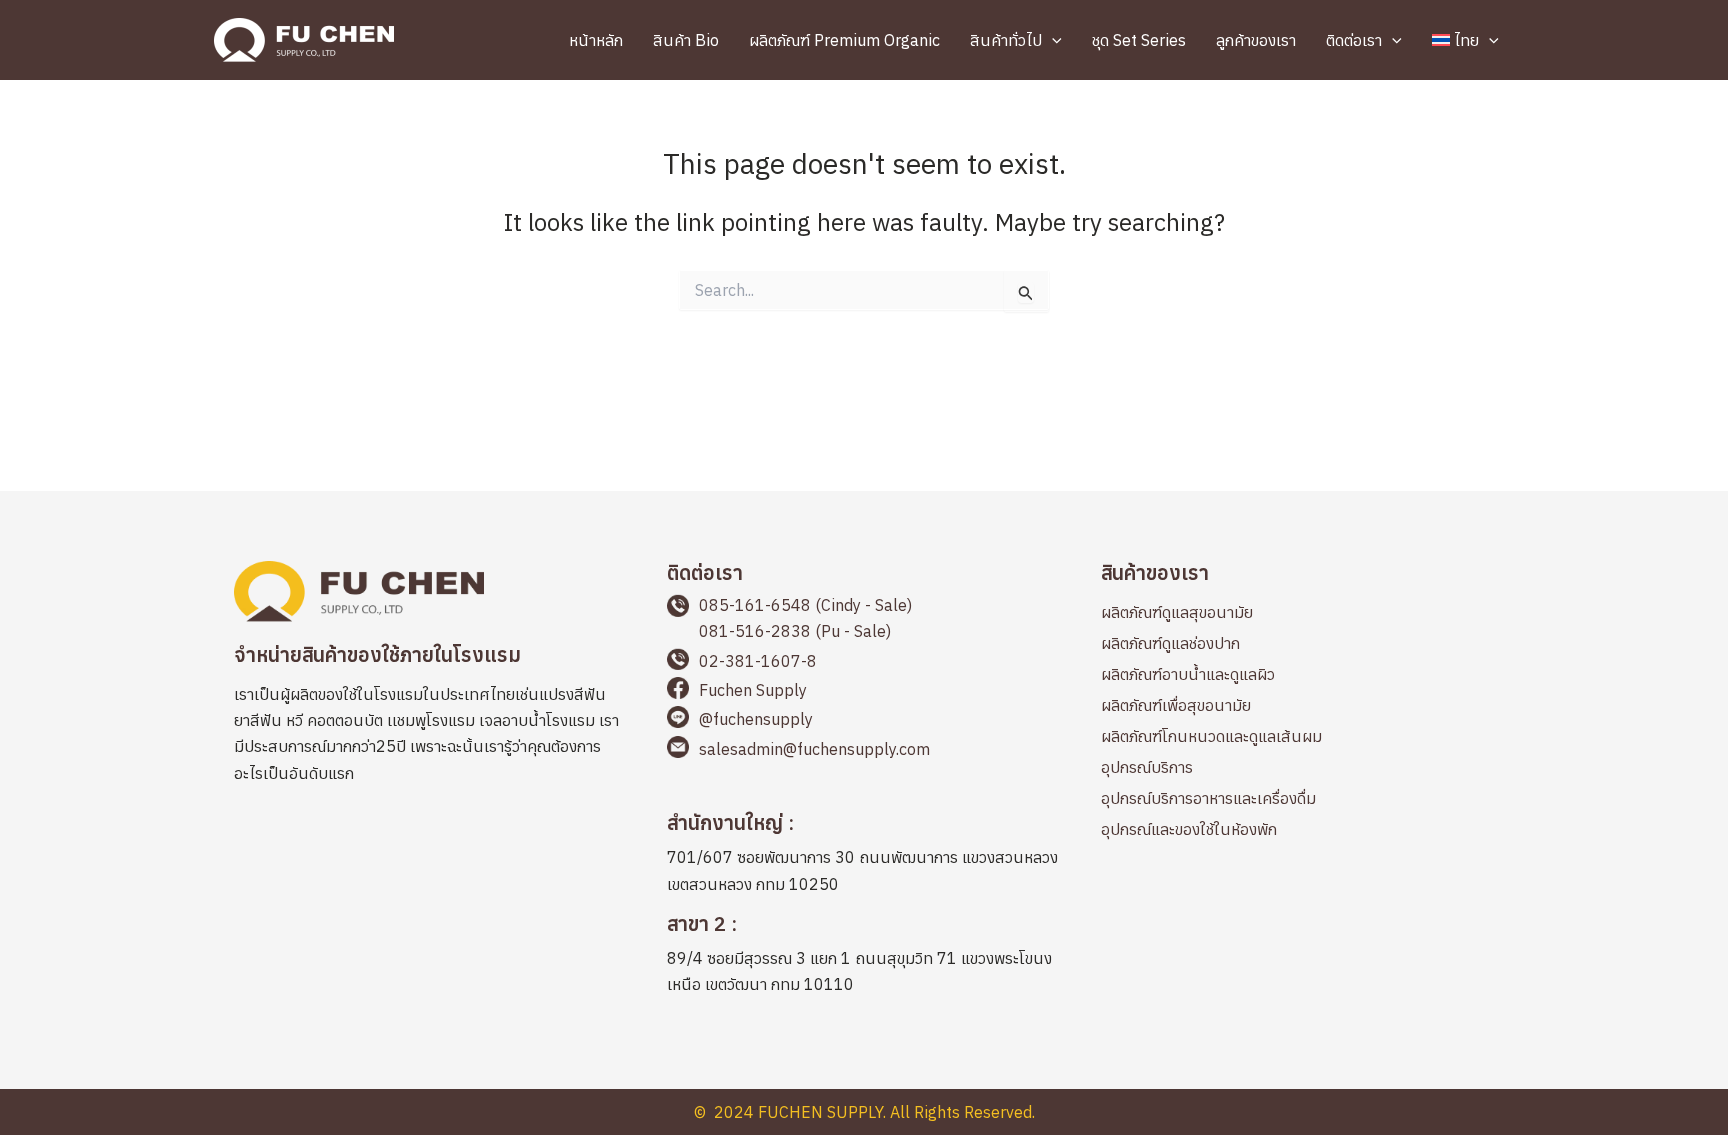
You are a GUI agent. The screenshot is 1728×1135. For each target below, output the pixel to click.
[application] (1052, 40)
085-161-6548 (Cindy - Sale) (805, 605)
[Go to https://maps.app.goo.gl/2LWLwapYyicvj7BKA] (863, 856)
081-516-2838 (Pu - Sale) (795, 631)
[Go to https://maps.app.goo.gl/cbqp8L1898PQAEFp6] (863, 957)
